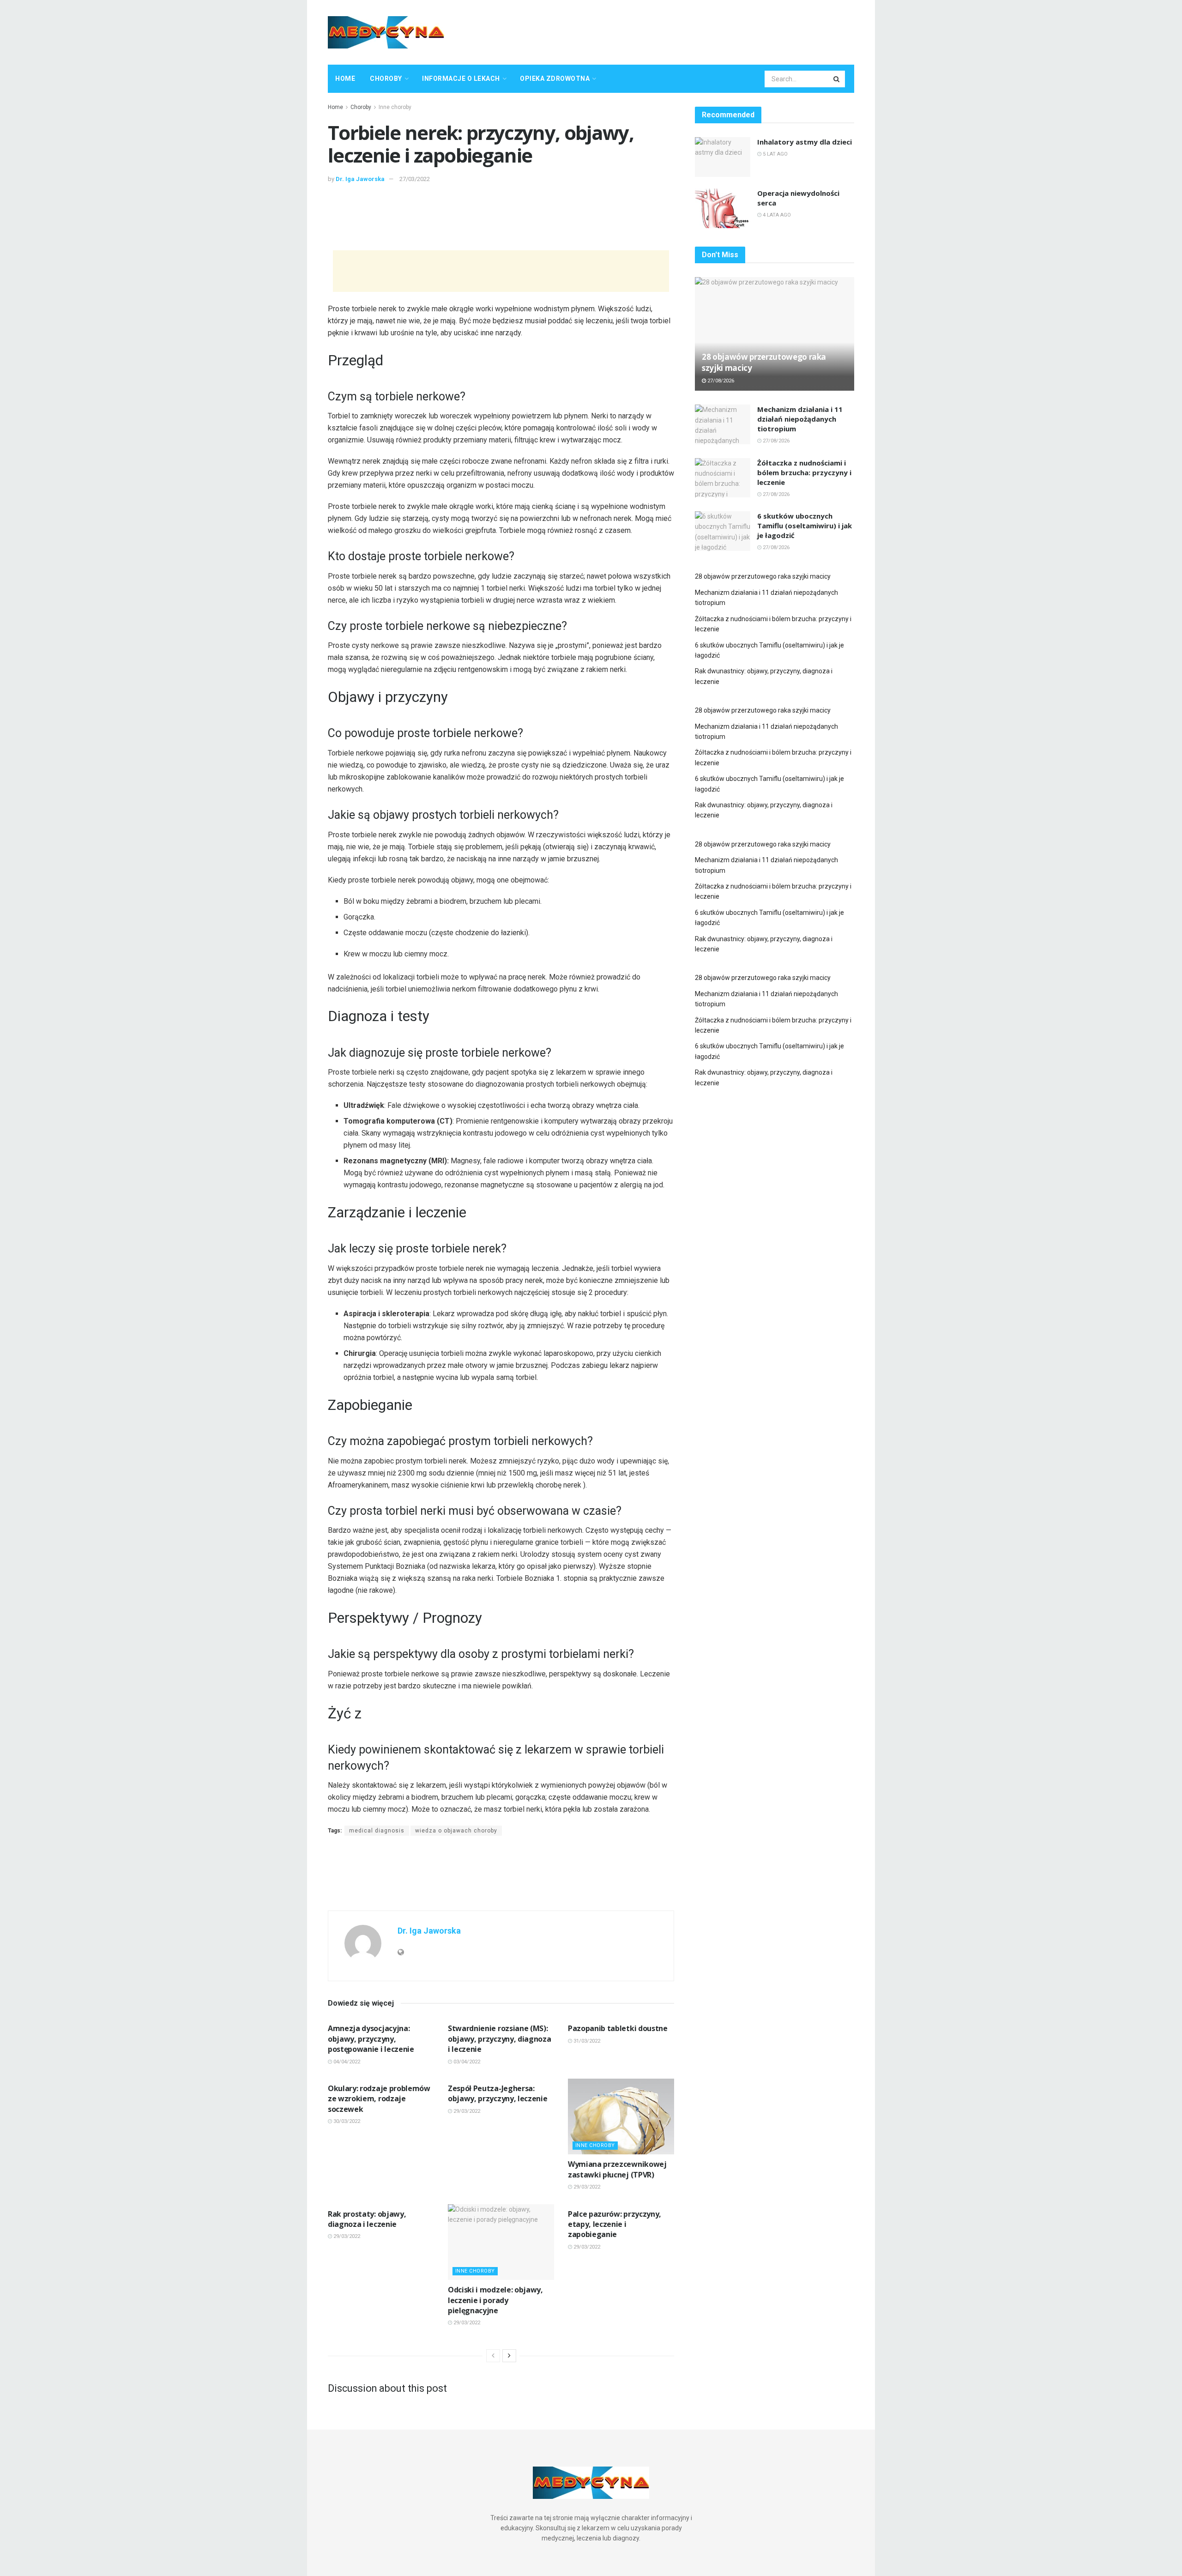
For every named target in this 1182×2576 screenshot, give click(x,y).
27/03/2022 (415, 179)
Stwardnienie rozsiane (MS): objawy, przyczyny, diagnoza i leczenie (499, 2039)
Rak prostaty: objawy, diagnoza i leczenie (367, 2219)
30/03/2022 (346, 2121)
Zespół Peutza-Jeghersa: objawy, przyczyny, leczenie (498, 2093)
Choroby (386, 79)
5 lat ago (775, 154)
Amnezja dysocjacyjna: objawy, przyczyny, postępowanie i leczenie (371, 2039)
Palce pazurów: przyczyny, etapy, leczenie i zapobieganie (615, 2224)
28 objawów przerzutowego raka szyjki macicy (763, 576)
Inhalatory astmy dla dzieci (805, 142)
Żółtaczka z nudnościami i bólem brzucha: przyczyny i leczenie (804, 472)
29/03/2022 (466, 2111)
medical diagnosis (377, 1831)
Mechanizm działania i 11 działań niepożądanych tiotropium (800, 419)
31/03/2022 (586, 2041)
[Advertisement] (686, 31)
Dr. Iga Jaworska (360, 179)
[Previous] (493, 2356)
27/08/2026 (720, 381)
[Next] (509, 2356)
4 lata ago (776, 215)
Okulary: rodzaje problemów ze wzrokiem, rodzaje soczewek (379, 2099)
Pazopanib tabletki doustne (618, 2028)
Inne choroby (395, 107)
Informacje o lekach (461, 79)
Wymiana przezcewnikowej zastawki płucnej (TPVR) (617, 2169)
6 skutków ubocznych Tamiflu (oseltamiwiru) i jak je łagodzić (805, 526)
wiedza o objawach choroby (456, 1831)
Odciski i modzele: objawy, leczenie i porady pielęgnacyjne (495, 2300)
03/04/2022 (466, 2062)
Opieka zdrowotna (555, 79)
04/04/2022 (346, 2062)
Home (345, 79)
